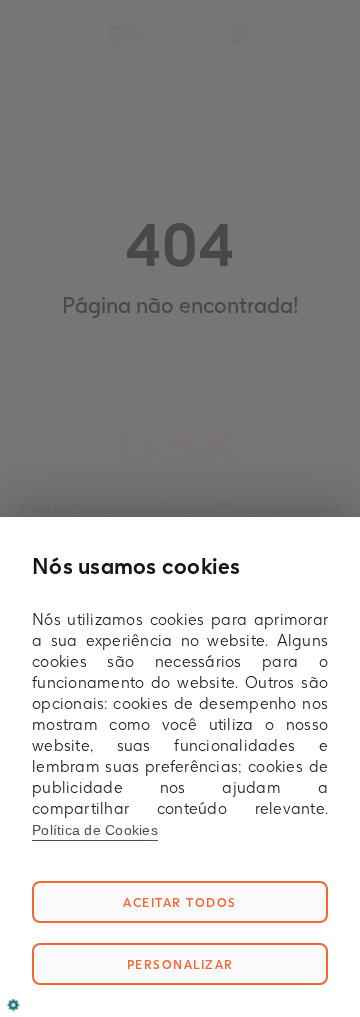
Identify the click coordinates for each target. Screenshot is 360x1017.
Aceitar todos (180, 902)
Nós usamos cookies (136, 566)
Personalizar (180, 964)
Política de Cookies (95, 830)
